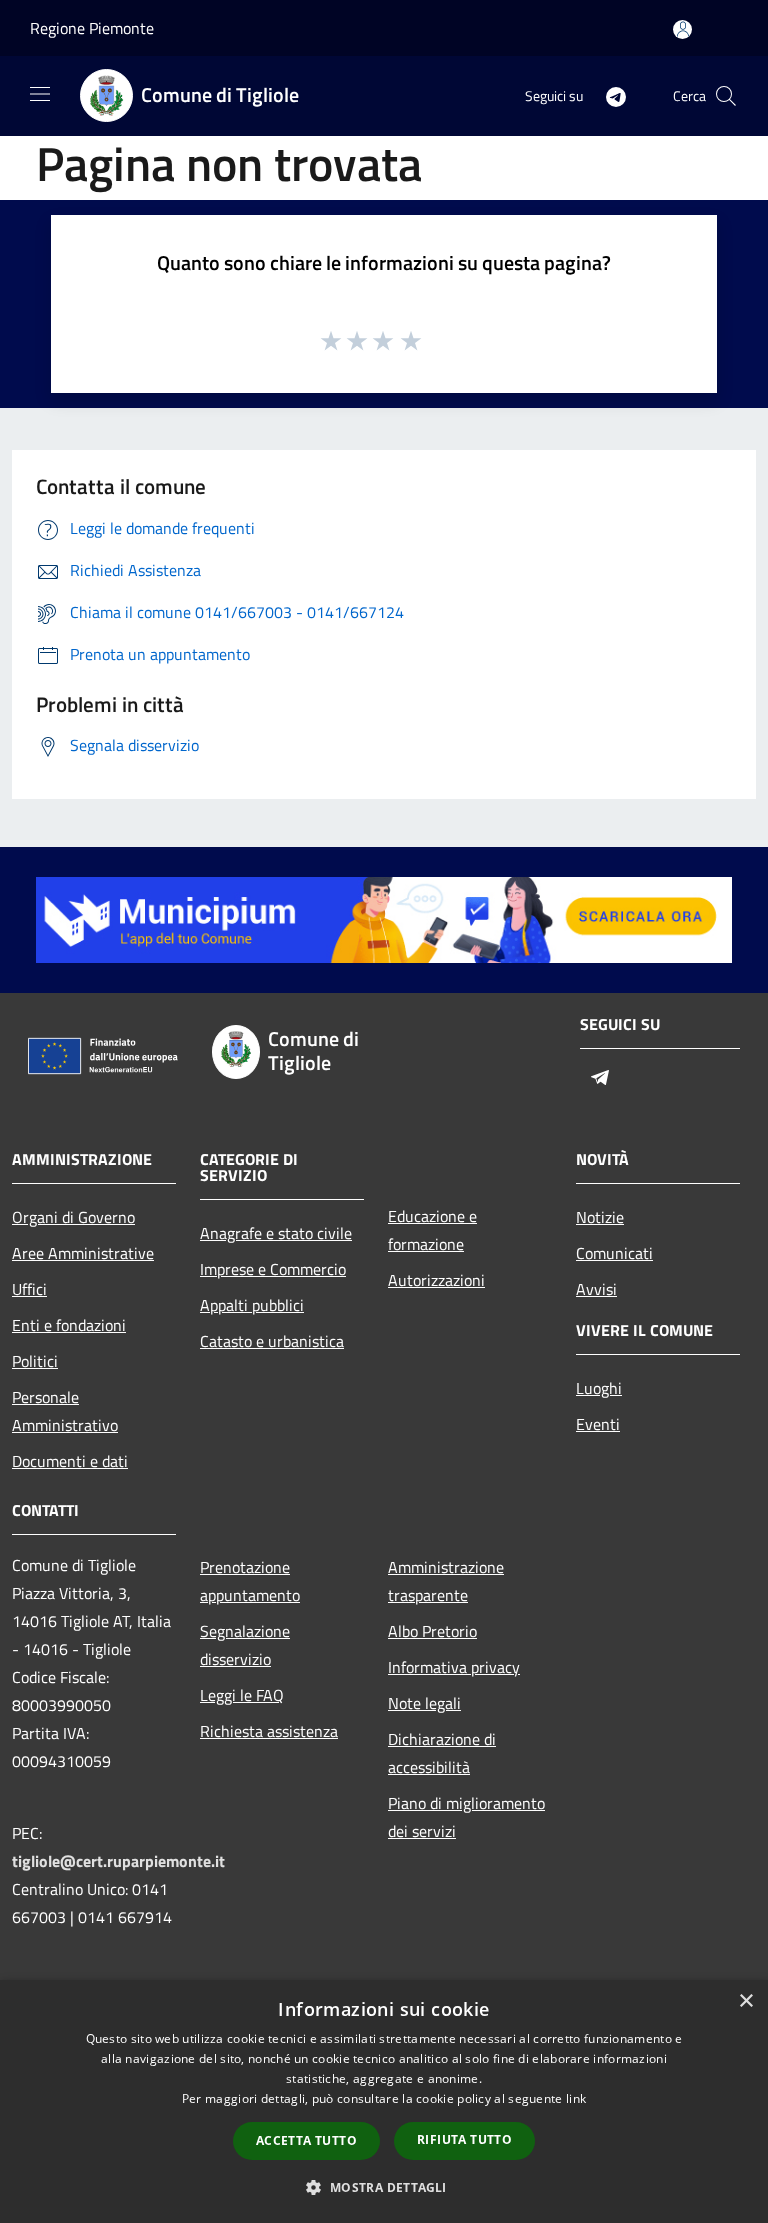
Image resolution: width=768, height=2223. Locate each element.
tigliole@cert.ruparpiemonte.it (118, 1861)
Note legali (424, 1703)
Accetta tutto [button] (306, 2140)
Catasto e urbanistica (272, 1341)
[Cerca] (726, 96)
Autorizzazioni (436, 1280)
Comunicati (614, 1253)
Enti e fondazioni (69, 1325)
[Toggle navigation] (40, 94)
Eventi (598, 1424)
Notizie (600, 1217)
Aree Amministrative (83, 1253)
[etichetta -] (412, 340)
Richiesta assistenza (269, 1731)
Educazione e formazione (432, 1230)
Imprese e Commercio (273, 1269)
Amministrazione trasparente (446, 1581)
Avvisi (596, 1289)
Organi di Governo (73, 1217)
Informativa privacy (454, 1667)
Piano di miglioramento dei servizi (466, 1817)
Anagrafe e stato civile (276, 1233)
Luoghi (599, 1388)
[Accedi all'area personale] (682, 29)
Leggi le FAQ (242, 1695)
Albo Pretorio (432, 1631)
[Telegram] (608, 95)
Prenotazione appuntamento (250, 1581)
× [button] (745, 2001)
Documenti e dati (70, 1461)
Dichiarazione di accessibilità (442, 1753)
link (576, 2098)
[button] (383, 2187)
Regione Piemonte (92, 28)
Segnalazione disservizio (245, 1645)
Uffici (29, 1289)
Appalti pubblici (252, 1305)
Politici (35, 1361)
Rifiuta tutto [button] (464, 2139)
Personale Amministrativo (65, 1411)
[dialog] (384, 2101)
